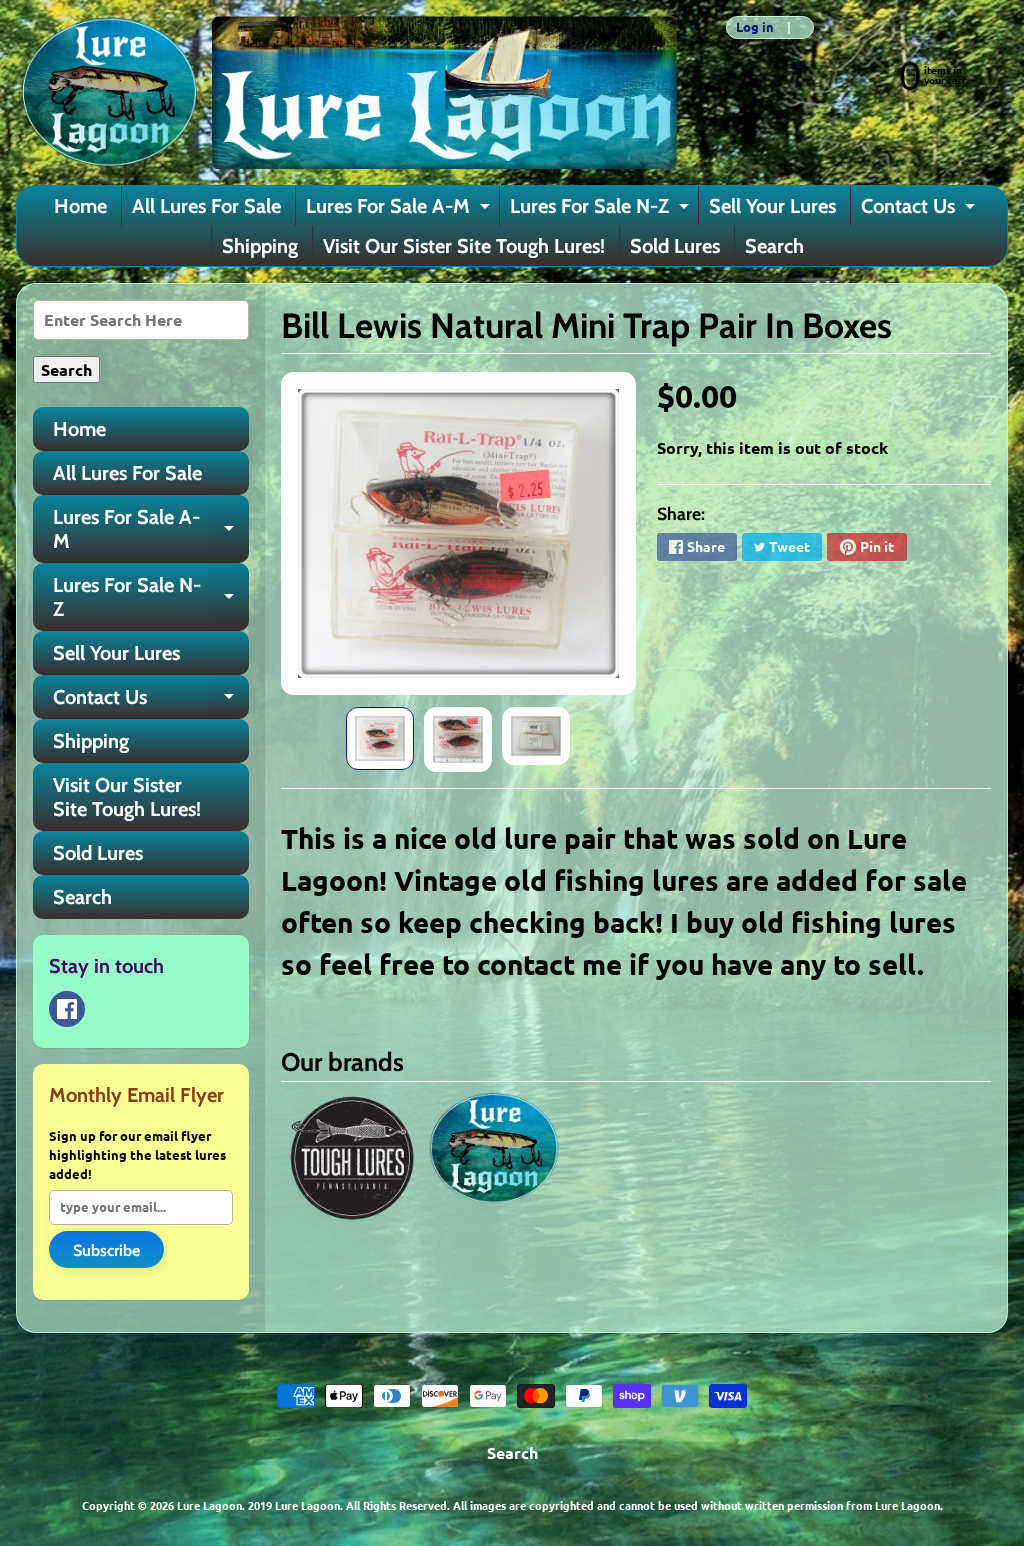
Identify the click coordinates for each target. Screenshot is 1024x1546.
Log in (755, 27)
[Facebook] (67, 1009)
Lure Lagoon (209, 1505)
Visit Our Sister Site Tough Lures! (464, 246)
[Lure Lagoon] (347, 92)
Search (774, 246)
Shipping (260, 246)
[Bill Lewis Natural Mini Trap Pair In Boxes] (380, 738)
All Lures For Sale (206, 206)
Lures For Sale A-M (400, 210)
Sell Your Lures (772, 206)
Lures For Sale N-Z (602, 210)
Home (80, 206)
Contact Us (920, 210)
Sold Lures (675, 246)
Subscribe (106, 1250)
